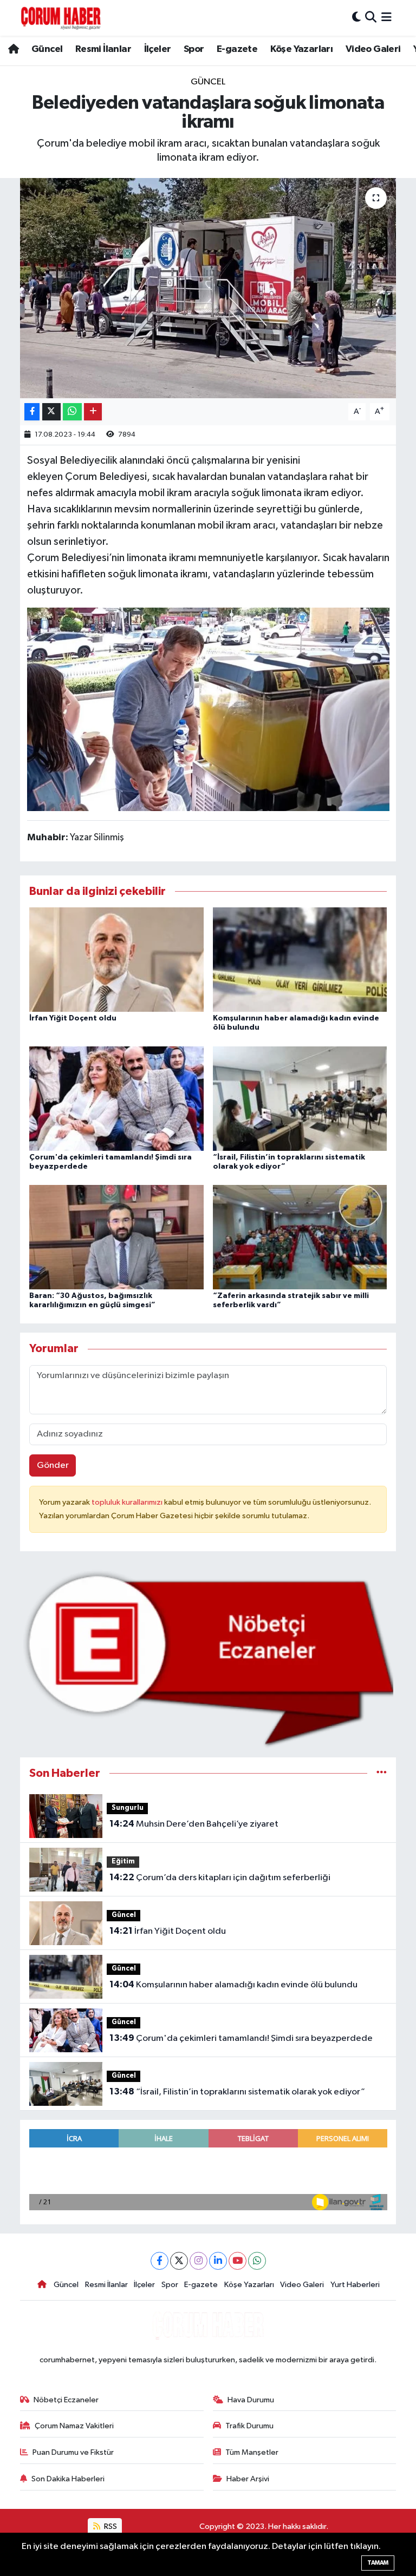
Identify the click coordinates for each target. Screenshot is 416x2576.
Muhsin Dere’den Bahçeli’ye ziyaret (194, 1824)
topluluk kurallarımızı (128, 1502)
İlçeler (158, 49)
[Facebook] (160, 2261)
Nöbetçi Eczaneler (66, 2400)
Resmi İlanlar (103, 49)
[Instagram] (199, 2261)
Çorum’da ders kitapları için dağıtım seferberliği (220, 1877)
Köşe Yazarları (302, 49)
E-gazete (237, 49)
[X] (179, 2261)
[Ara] (371, 18)
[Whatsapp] (257, 2261)
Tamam (378, 2563)
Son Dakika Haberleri (68, 2479)
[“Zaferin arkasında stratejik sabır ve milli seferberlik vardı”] (300, 1237)
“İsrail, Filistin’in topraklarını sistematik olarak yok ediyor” (237, 2092)
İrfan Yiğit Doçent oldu (73, 1018)
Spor (194, 49)
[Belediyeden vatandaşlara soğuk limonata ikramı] (208, 288)
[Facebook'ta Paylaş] (32, 412)
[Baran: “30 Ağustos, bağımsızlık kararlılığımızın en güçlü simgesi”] (116, 1237)
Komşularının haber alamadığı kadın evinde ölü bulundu (233, 1985)
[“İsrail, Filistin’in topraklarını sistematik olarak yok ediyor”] (300, 1098)
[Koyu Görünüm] (356, 18)
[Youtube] (238, 2261)
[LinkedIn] (218, 2261)
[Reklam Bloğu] (208, 1659)
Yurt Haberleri (355, 2285)
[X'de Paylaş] (51, 412)
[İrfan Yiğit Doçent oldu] (116, 960)
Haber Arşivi (248, 2479)
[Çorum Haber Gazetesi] (61, 18)
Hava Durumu (251, 2400)
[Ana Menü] (386, 18)
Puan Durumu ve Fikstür (73, 2452)
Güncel (47, 49)
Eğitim (123, 1862)
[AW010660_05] (208, 709)
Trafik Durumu (249, 2426)
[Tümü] (382, 1773)
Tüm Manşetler (252, 2452)
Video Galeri (373, 49)
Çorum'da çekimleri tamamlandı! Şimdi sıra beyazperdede (241, 2038)
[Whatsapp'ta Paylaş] (72, 412)
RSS (110, 2526)
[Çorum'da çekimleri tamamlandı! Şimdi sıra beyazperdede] (116, 1098)
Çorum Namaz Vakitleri (74, 2426)
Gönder (53, 1465)
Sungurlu (128, 1808)
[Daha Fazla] (93, 412)
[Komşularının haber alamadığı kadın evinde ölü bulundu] (300, 960)
